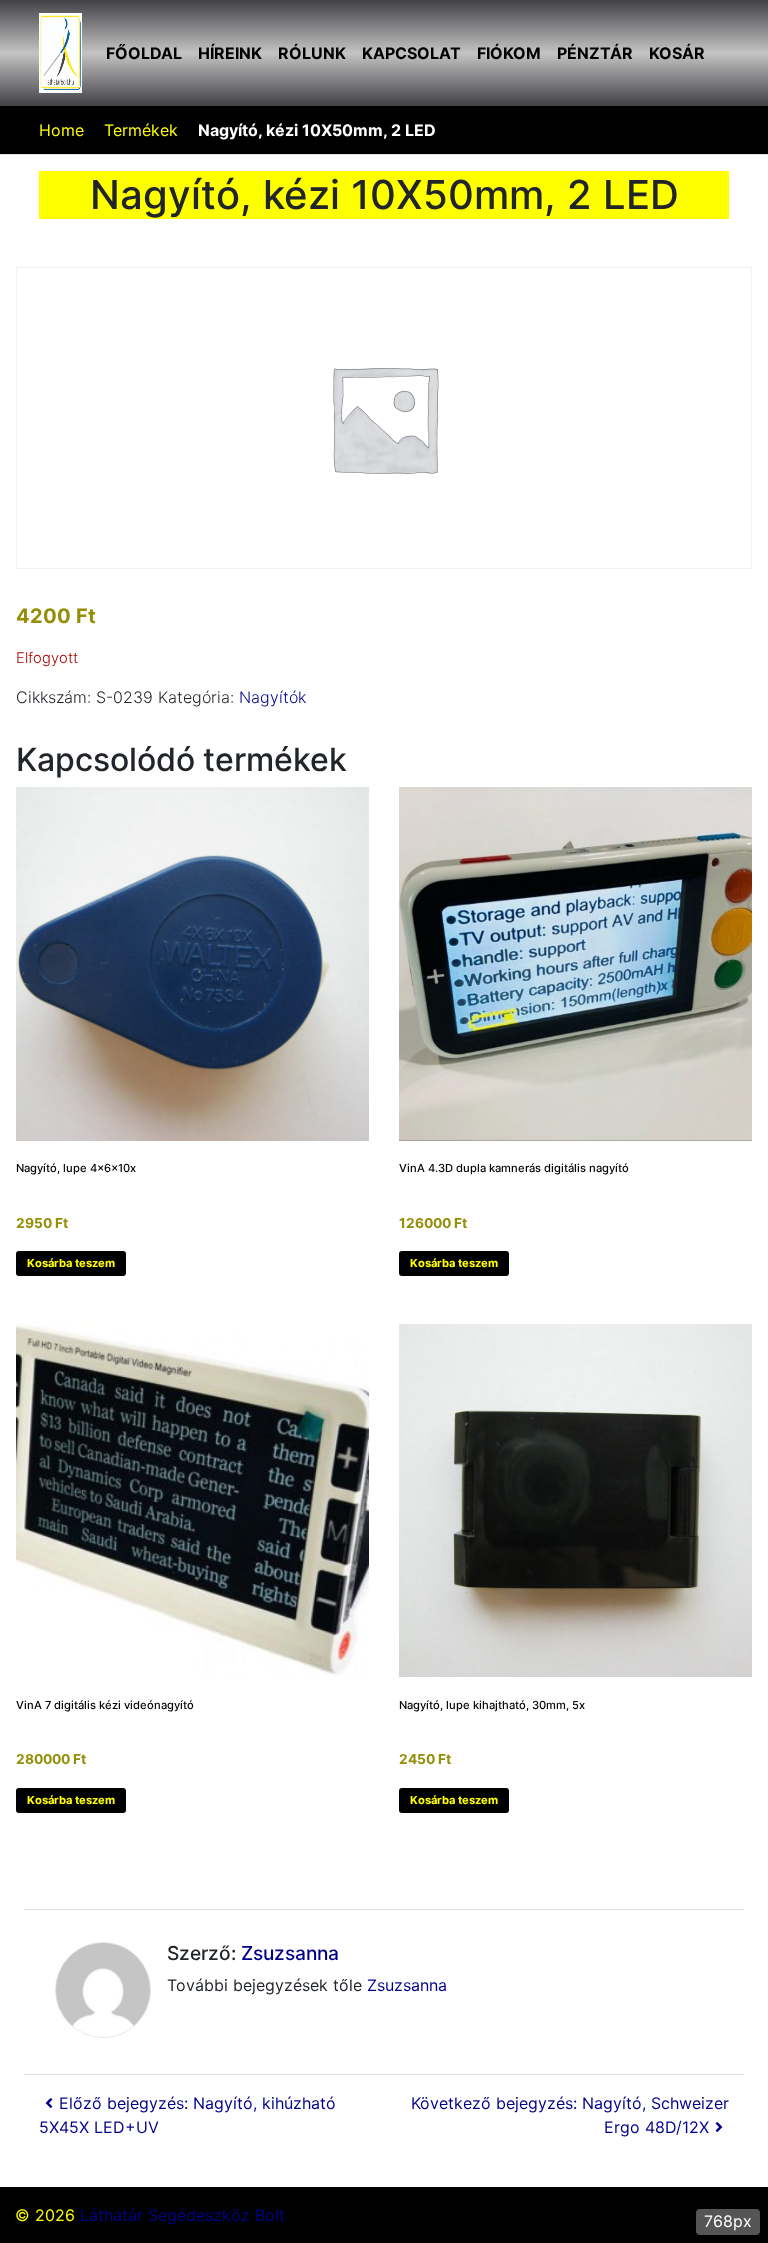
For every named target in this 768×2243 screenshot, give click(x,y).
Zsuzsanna (290, 1953)
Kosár (677, 53)
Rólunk (312, 53)
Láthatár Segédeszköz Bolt (182, 2215)
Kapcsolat (411, 53)
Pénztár (595, 53)
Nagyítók (272, 697)
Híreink (230, 53)
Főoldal (144, 53)
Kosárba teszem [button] (71, 1263)
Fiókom (509, 53)
